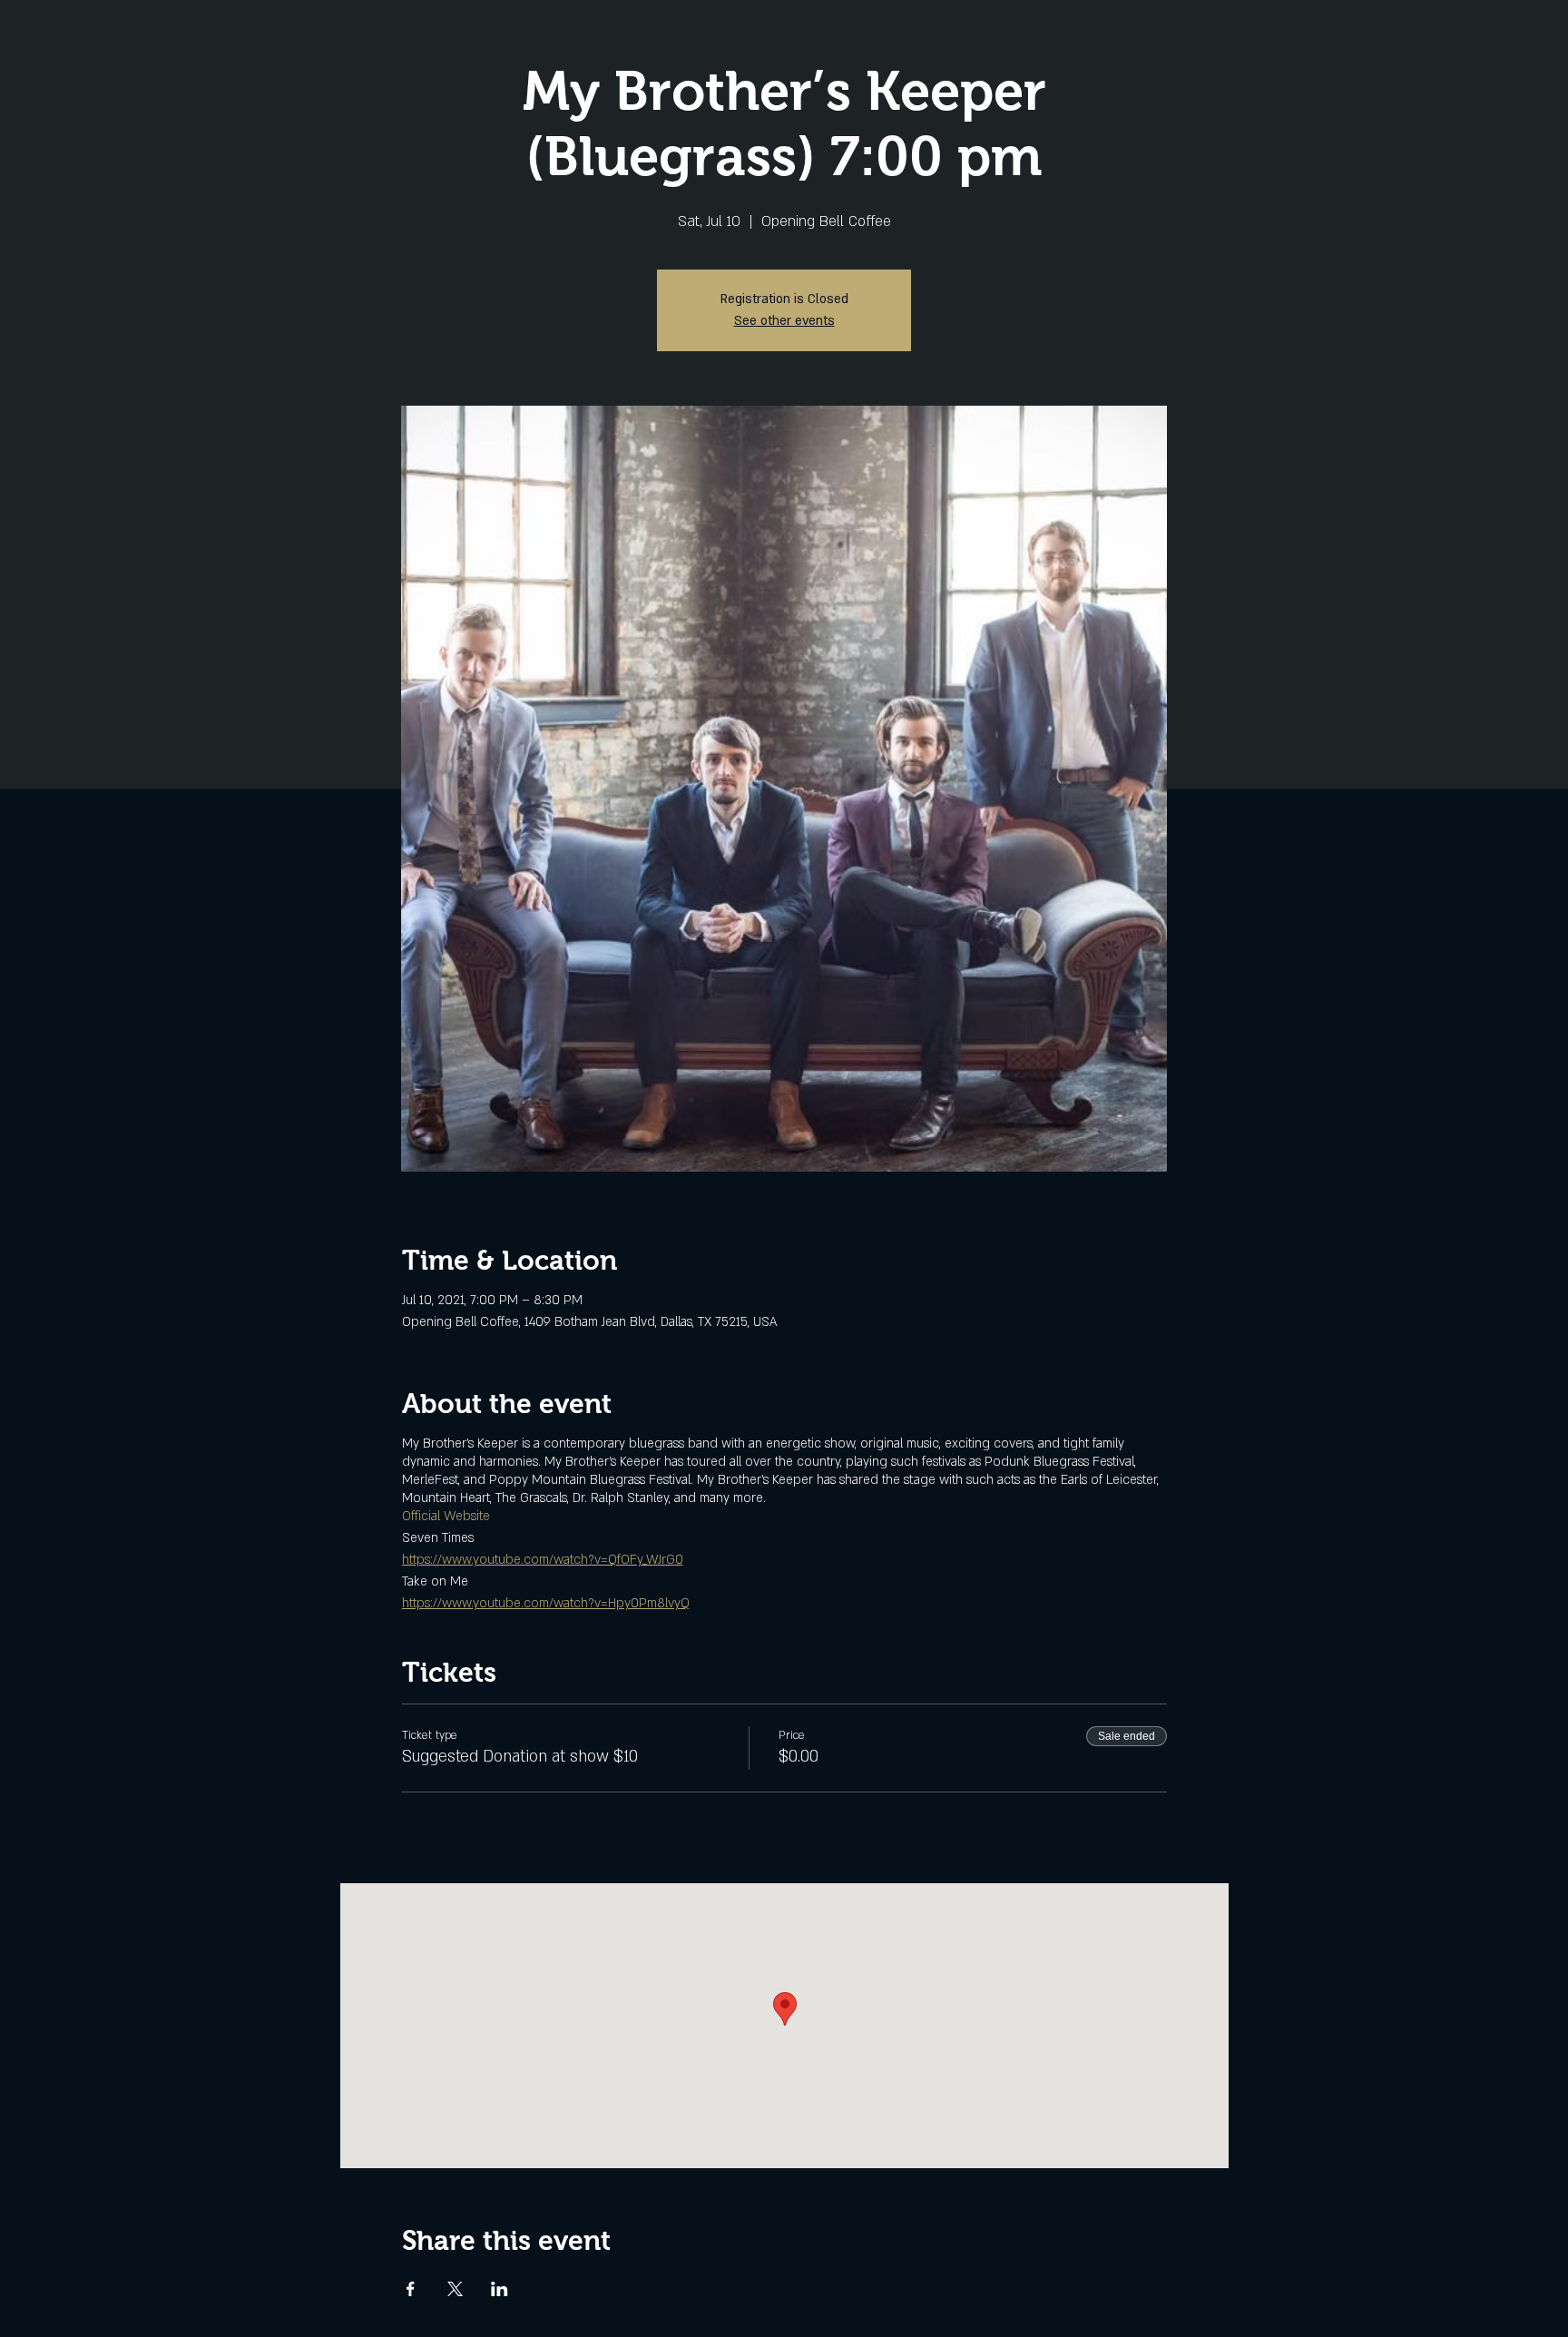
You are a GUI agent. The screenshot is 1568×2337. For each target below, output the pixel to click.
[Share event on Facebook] (411, 2289)
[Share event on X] (455, 2289)
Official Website (446, 1516)
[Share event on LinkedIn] (500, 2289)
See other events (784, 321)
